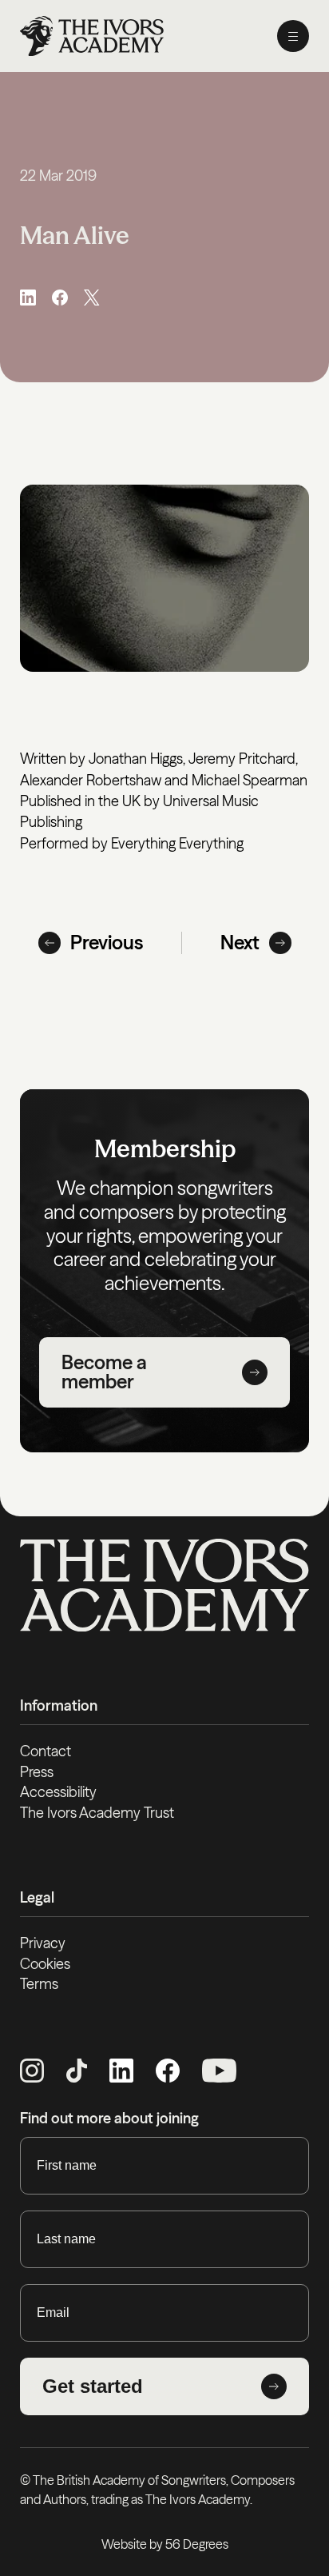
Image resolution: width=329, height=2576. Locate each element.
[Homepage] (92, 36)
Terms (39, 1984)
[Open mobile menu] (293, 36)
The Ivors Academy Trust (97, 1813)
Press (37, 1772)
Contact (46, 1751)
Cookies (45, 1964)
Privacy (43, 1943)
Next (240, 943)
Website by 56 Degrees (165, 2544)
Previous (107, 943)
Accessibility (58, 1792)
